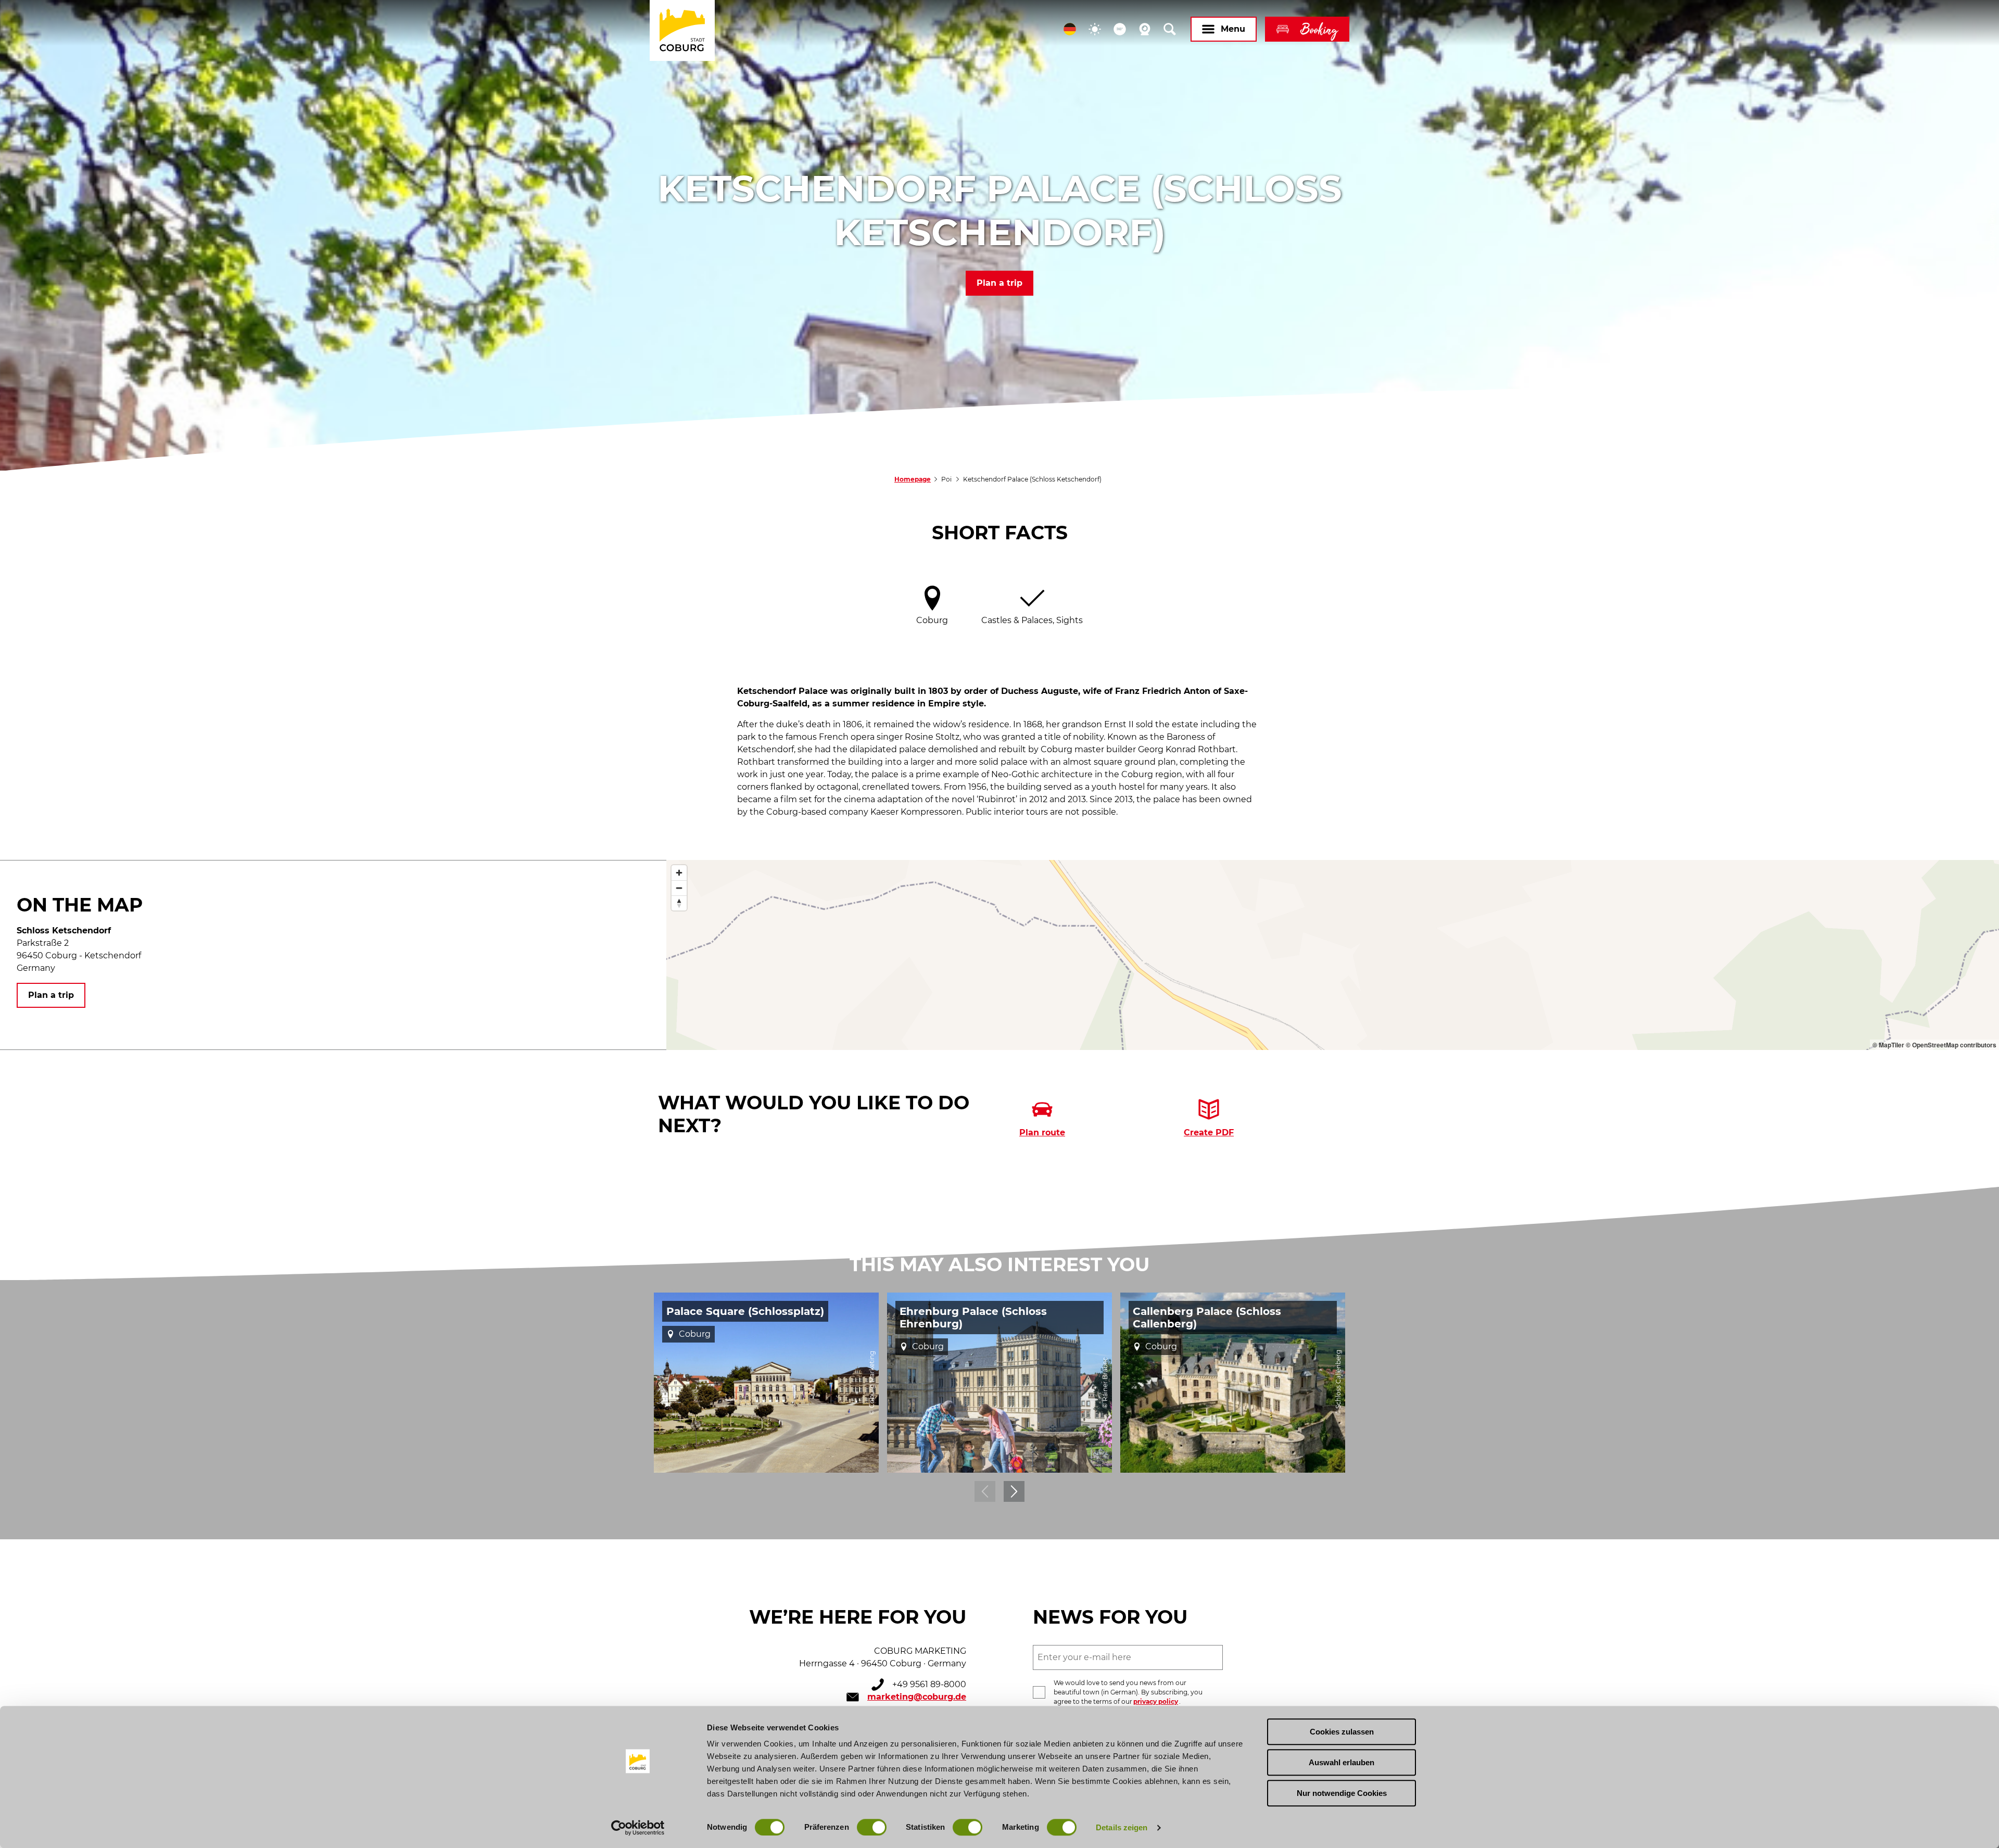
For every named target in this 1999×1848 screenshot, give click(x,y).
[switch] (872, 1827)
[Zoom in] (679, 873)
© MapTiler (1888, 1045)
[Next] (1014, 1491)
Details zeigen (1122, 1827)
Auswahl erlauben (1342, 1762)
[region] (1333, 955)
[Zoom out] (679, 888)
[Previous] (985, 1491)
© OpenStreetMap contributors (1951, 1045)
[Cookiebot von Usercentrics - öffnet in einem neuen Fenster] (638, 1828)
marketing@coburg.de (917, 1697)
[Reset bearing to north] (679, 903)
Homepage (913, 479)
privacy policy (1156, 1701)
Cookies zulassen (1342, 1732)
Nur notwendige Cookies (1342, 1793)
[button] (1070, 29)
